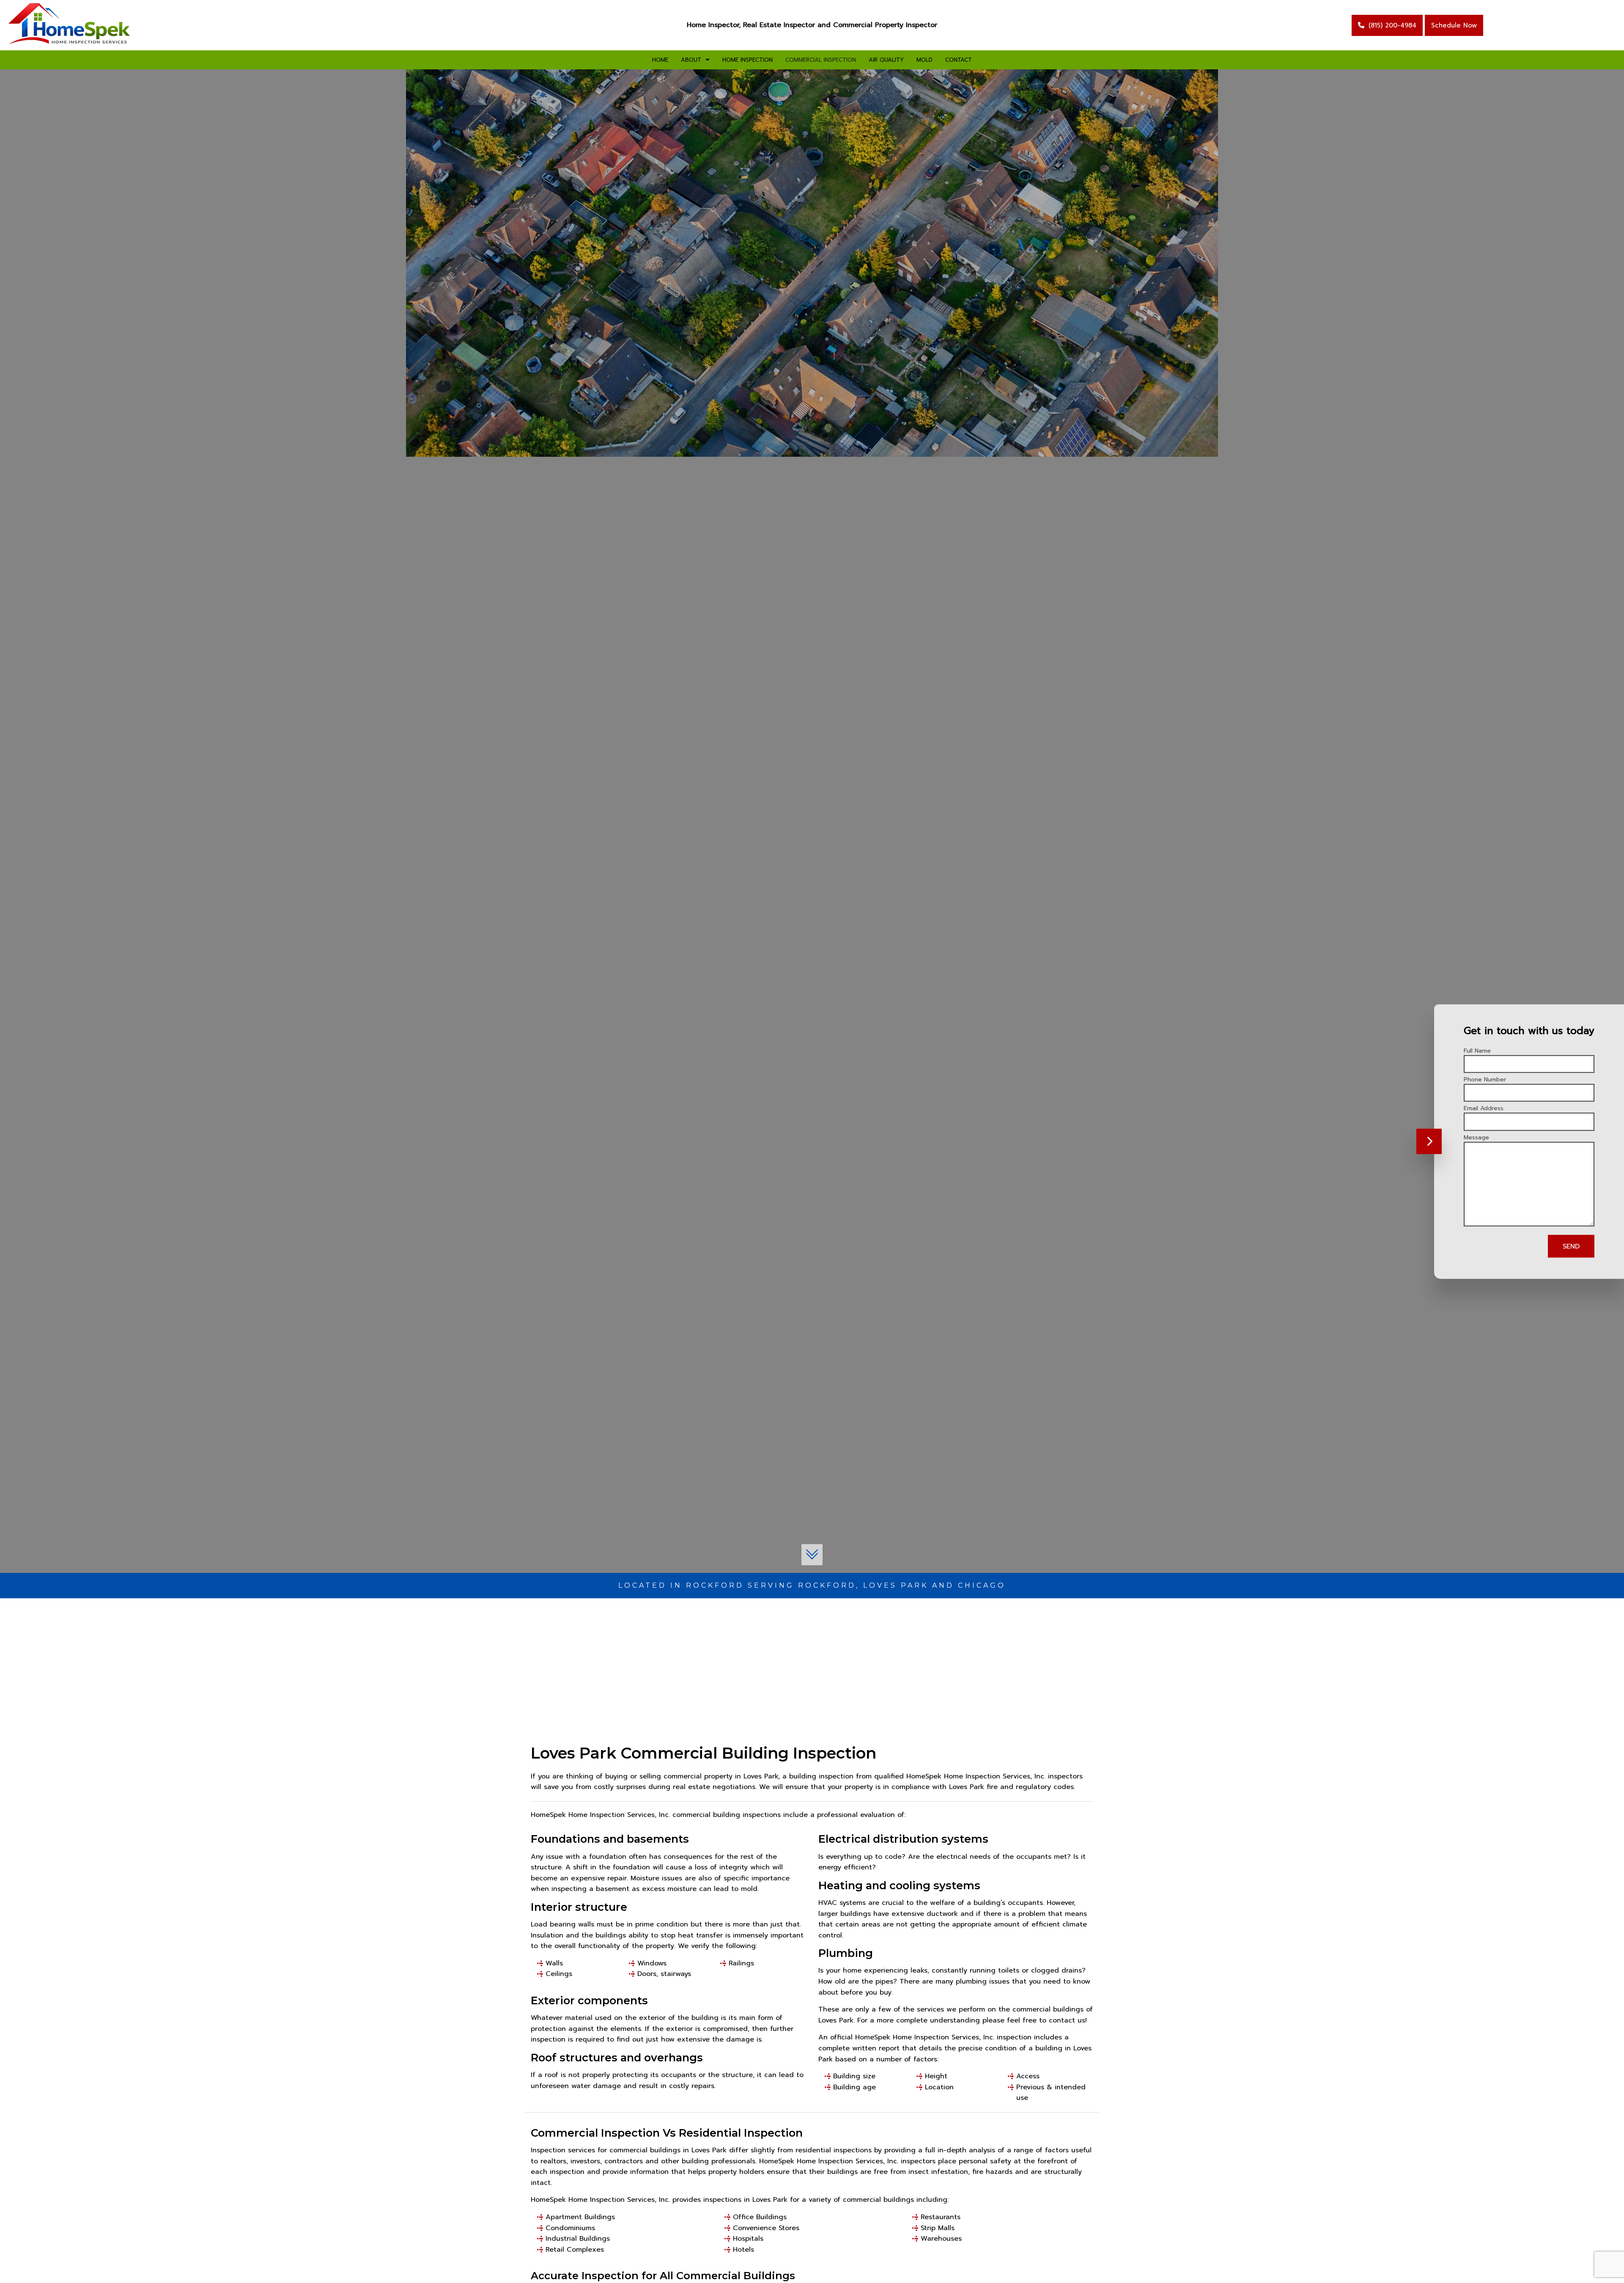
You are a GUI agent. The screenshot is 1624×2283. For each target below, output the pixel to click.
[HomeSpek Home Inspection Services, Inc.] (70, 25)
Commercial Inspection (821, 60)
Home (660, 60)
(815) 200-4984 (1392, 25)
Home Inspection (748, 60)
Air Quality (886, 60)
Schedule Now (1454, 25)
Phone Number (1485, 1080)
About (691, 60)
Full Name (1477, 1051)
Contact (959, 60)
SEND (1571, 1246)
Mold (924, 60)
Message (1476, 1137)
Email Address (1484, 1108)
